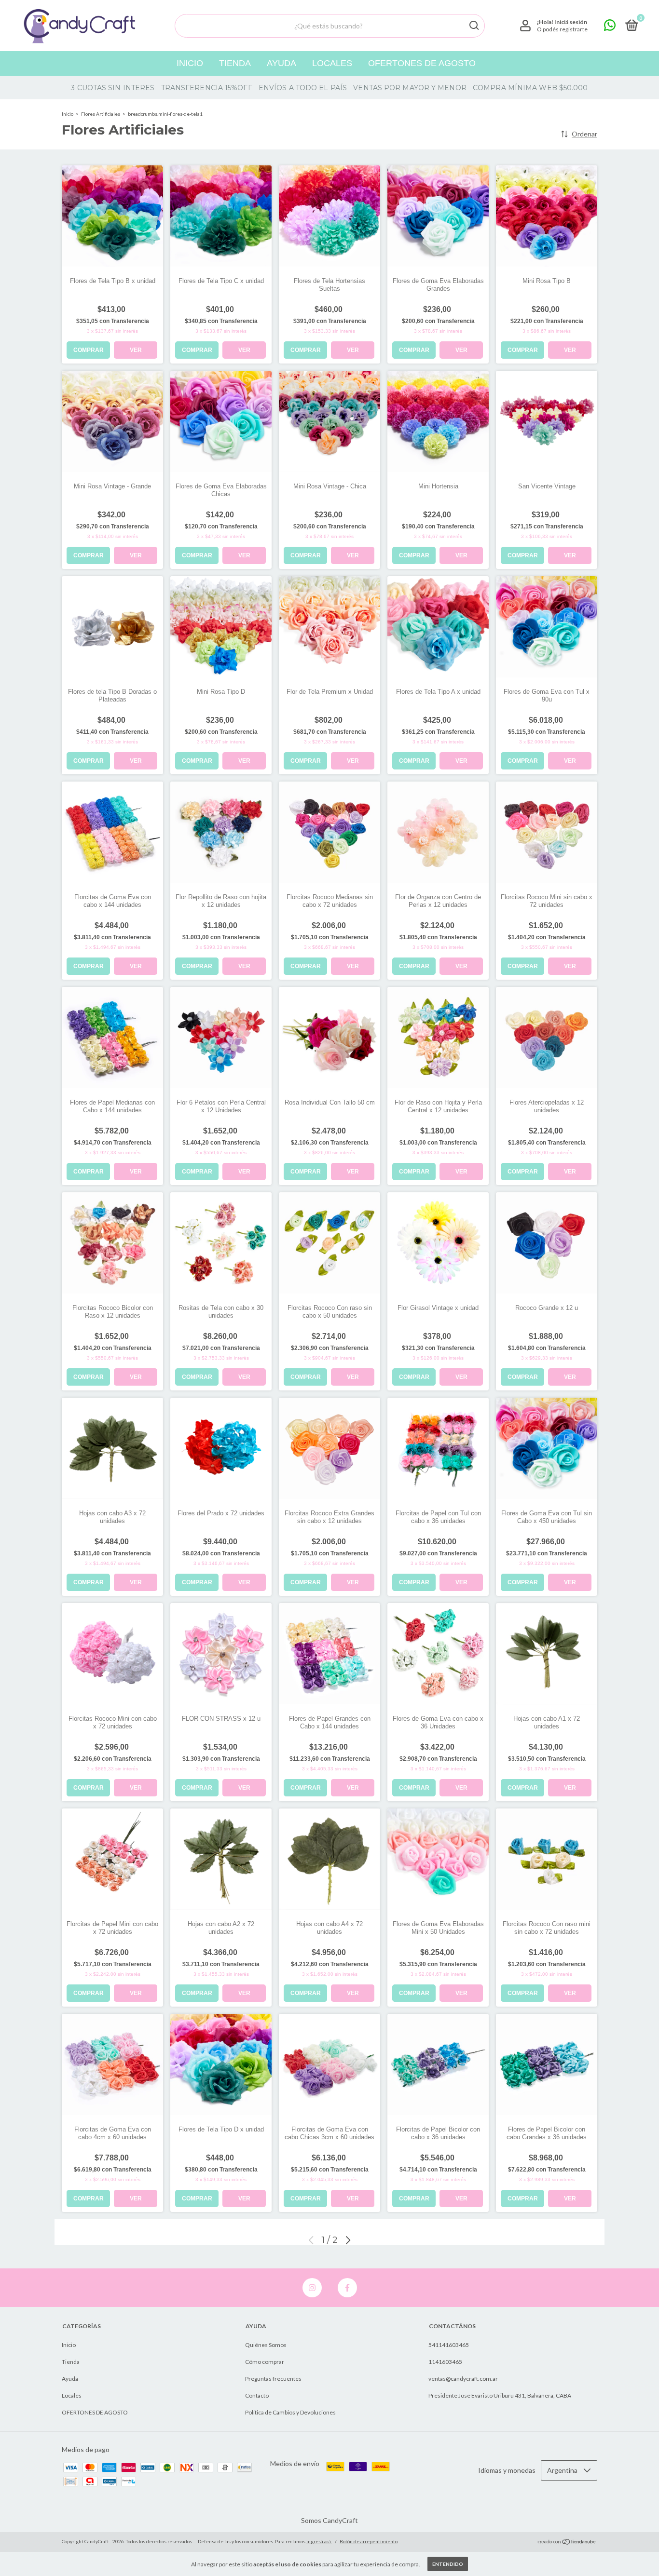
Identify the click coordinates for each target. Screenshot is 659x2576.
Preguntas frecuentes (273, 2379)
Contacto (257, 2395)
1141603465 (445, 2362)
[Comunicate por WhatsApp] (610, 27)
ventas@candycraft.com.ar (463, 2379)
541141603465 (449, 2345)
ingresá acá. (319, 2541)
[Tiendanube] (567, 2542)
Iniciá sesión (571, 22)
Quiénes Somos (266, 2345)
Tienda (235, 63)
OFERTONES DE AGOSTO (422, 63)
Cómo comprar (265, 2362)
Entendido (448, 2564)
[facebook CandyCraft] (347, 2288)
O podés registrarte (562, 29)
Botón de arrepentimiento (369, 2541)
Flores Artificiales (101, 114)
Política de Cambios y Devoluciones (290, 2412)
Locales (332, 63)
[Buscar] (474, 26)
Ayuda (281, 63)
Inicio (190, 63)
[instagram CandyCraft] (312, 2288)
